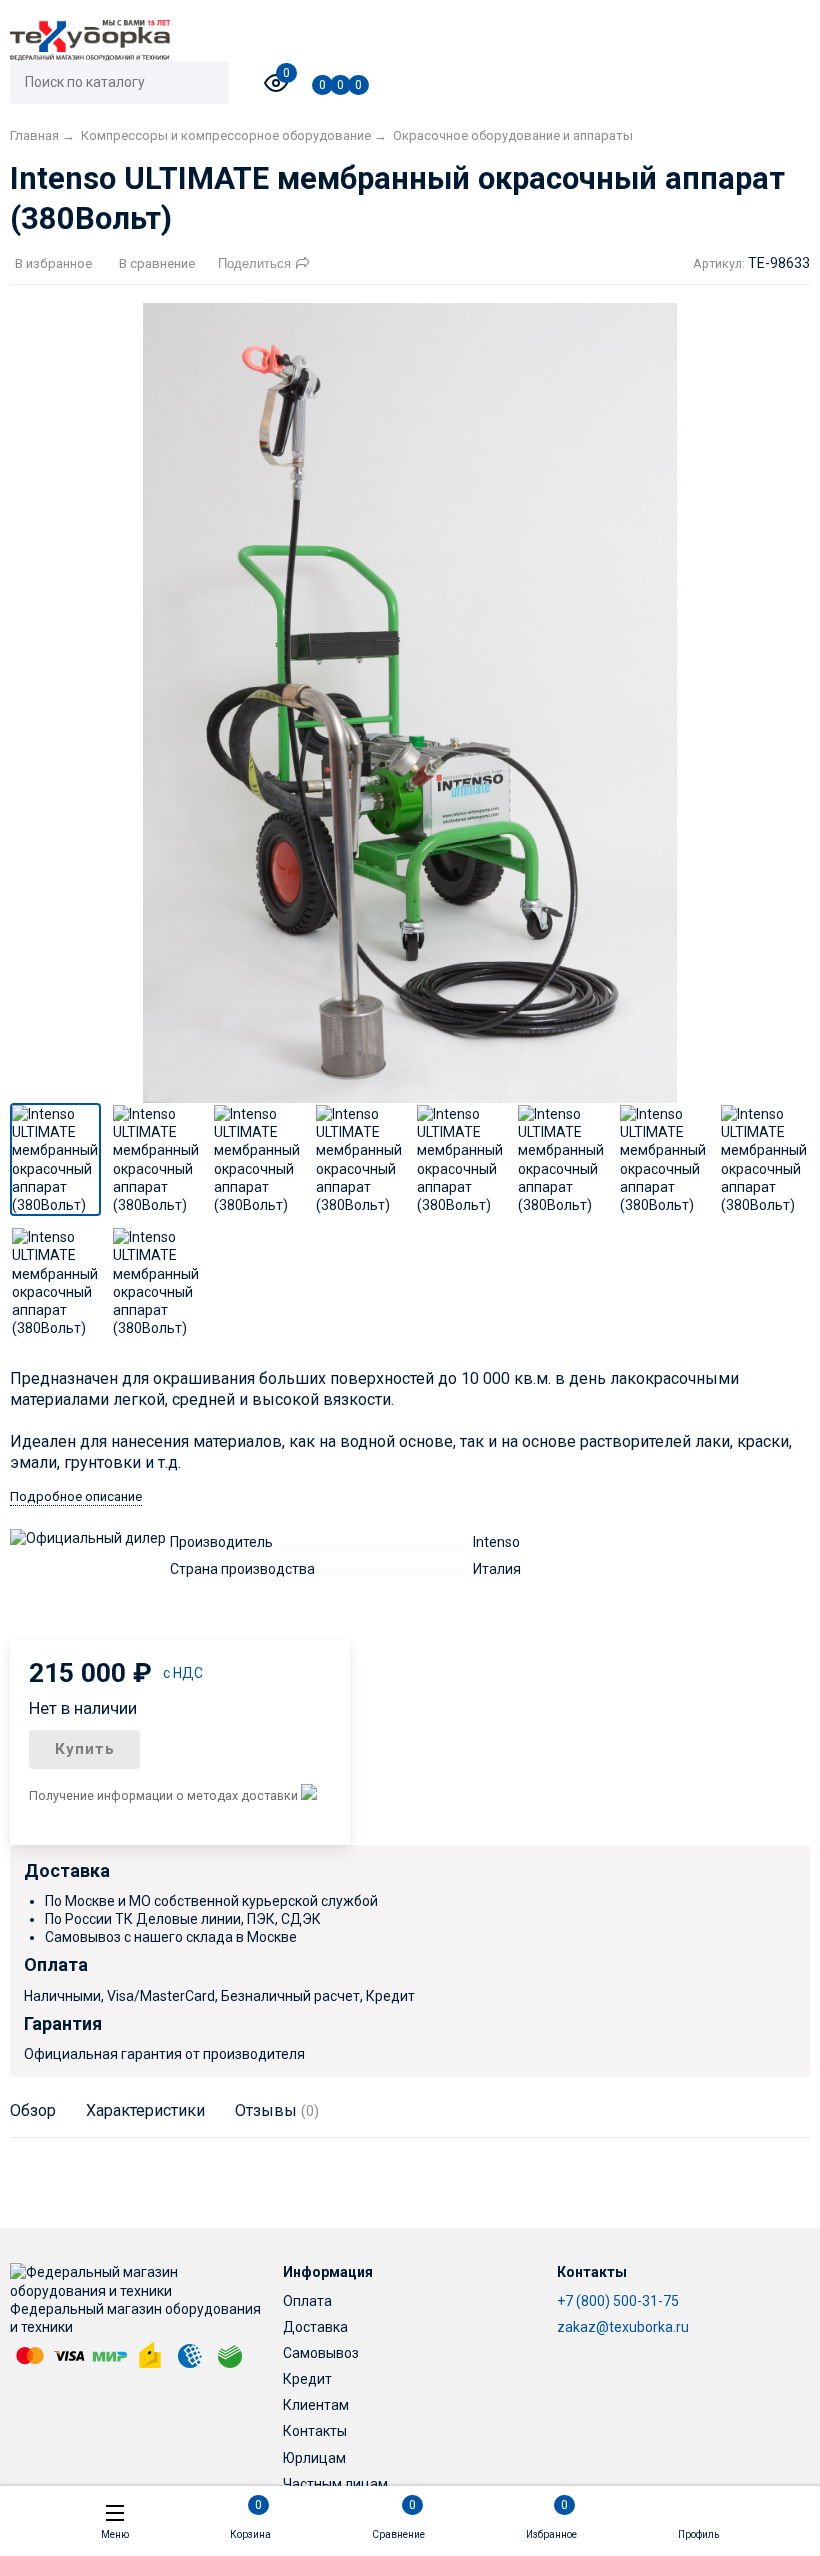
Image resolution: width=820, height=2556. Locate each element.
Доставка (315, 2327)
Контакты (315, 2431)
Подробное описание (76, 1496)
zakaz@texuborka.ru (623, 2327)
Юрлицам (314, 2458)
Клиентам (316, 2405)
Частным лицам (335, 2484)
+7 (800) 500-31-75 (618, 2301)
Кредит (307, 2379)
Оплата (307, 2301)
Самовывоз (321, 2353)
